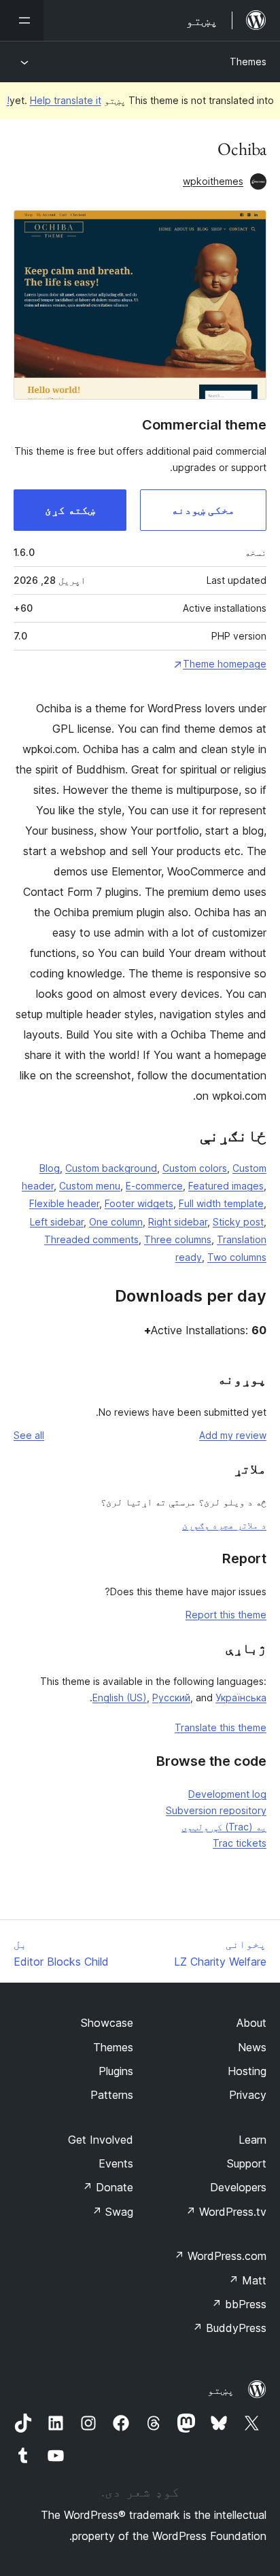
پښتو (221, 2390)
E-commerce (154, 1186)
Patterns (112, 2095)
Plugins (116, 2071)
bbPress (239, 2304)
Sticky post (238, 1222)
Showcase (107, 2023)
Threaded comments (91, 1239)
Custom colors (195, 1168)
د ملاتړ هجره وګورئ (224, 1525)
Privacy (248, 2095)
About (251, 2023)
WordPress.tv (226, 2212)
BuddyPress (229, 2328)
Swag (112, 2212)
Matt (247, 2280)
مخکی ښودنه (203, 510)
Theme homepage (225, 664)
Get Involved (101, 2140)
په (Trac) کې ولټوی (224, 1827)
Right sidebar (178, 1222)
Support (247, 2163)
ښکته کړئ (70, 510)
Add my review (233, 1435)
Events (116, 2163)
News (252, 2047)
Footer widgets (139, 1203)
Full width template (221, 1203)
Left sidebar (57, 1222)
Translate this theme (221, 1727)
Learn (252, 2140)
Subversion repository (216, 1810)
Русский (171, 1698)
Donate (108, 2187)
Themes (248, 62)
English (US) (120, 1698)
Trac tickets (240, 1843)
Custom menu (90, 1186)
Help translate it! (54, 100)
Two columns (237, 1257)
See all (29, 1435)
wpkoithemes (213, 181)
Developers (238, 2187)
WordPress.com (220, 2256)
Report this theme (226, 1615)
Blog (50, 1168)
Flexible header (64, 1203)
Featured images (226, 1186)
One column (116, 1222)
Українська (241, 1698)
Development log (227, 1794)
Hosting (247, 2071)
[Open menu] (22, 20)
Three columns (178, 1239)
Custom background (111, 1168)
